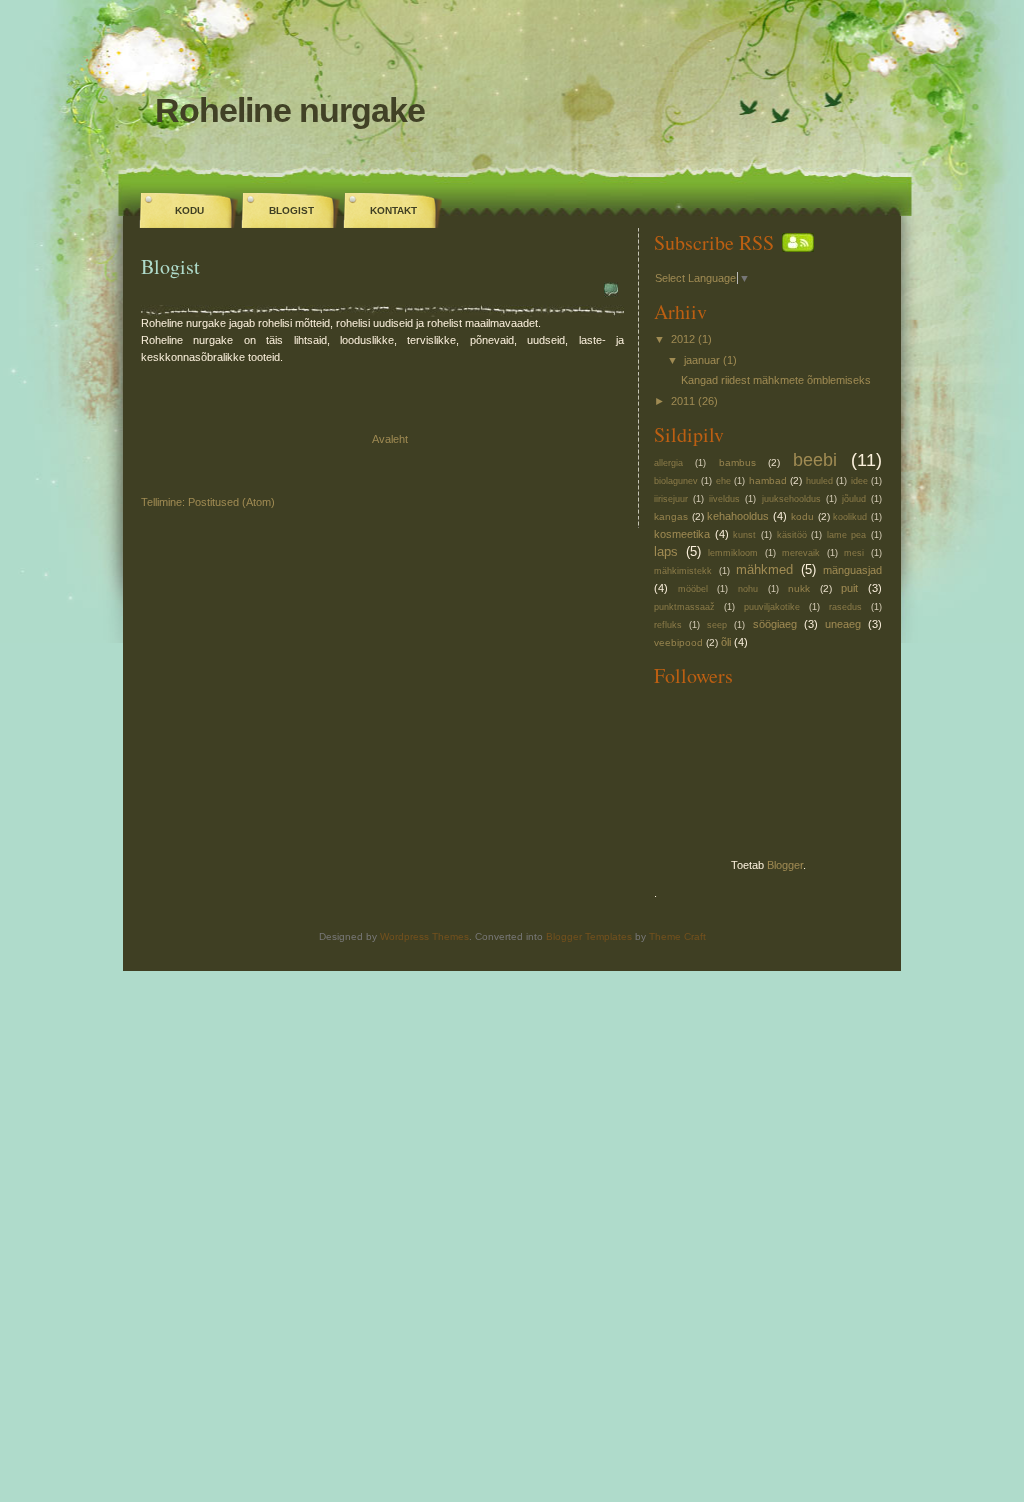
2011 (683, 401)
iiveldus (724, 499)
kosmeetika (682, 534)
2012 (683, 339)
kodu (802, 516)
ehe (723, 481)
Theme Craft (677, 936)
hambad (768, 480)
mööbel (693, 589)
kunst (744, 535)
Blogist (291, 210)
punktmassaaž (684, 607)
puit (849, 588)
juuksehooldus (791, 499)
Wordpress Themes (424, 936)
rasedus (845, 607)
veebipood (678, 642)
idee (859, 481)
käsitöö (792, 535)
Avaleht (390, 439)
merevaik (801, 553)
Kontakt (393, 210)
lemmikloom (733, 553)
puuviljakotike (772, 607)
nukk (799, 588)
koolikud (850, 517)
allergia (668, 463)
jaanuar (702, 360)
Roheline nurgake (290, 110)
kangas (671, 516)
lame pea (847, 535)
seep (717, 625)
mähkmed (764, 569)
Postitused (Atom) (231, 502)
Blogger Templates (589, 936)
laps (666, 551)
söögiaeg (775, 624)
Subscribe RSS (714, 242)
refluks (668, 625)
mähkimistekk (683, 571)
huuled (819, 481)
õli (726, 642)
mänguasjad (852, 570)
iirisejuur (671, 499)
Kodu (189, 210)
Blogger (785, 865)
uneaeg (843, 624)
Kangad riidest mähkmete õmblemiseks (776, 380)
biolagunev (676, 481)
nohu (748, 589)
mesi (854, 553)
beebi (815, 460)
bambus (737, 462)
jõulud (854, 499)
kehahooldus (738, 516)
